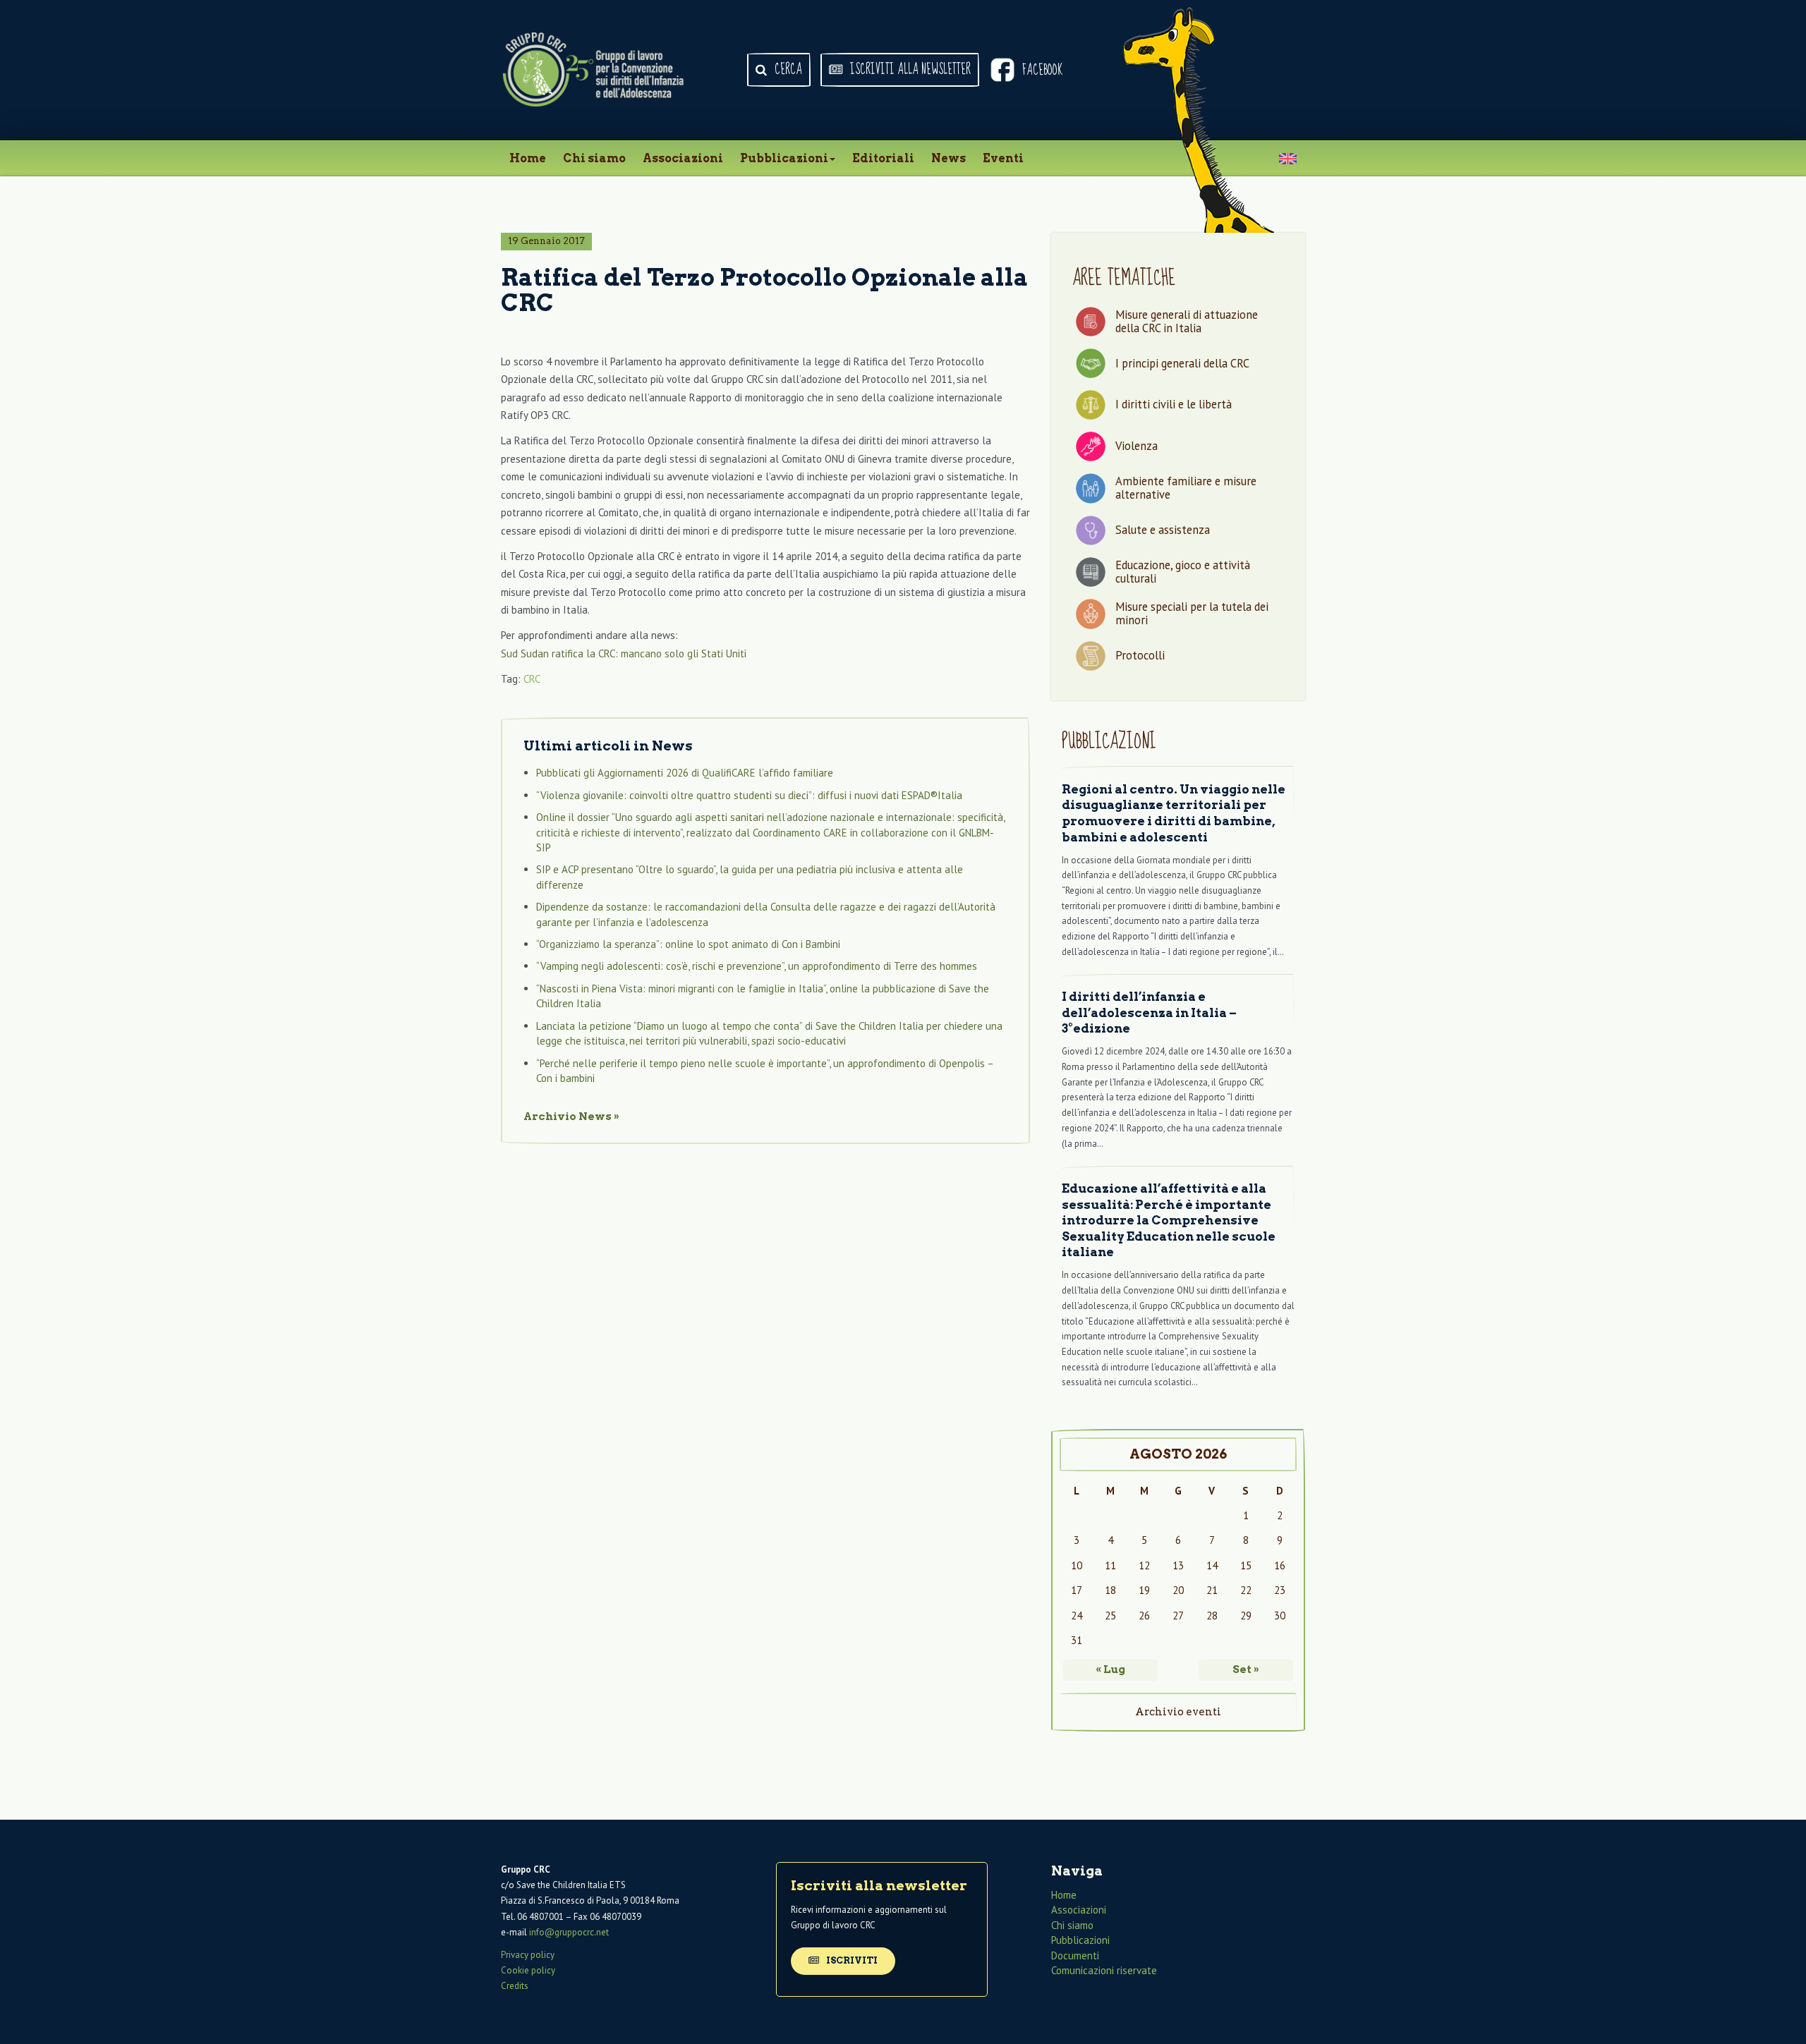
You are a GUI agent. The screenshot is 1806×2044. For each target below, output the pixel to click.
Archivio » (571, 1117)
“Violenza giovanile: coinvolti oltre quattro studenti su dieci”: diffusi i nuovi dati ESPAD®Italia (749, 795)
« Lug (1110, 1669)
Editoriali (883, 158)
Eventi (1003, 158)
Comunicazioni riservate (1104, 1970)
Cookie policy (528, 1970)
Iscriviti (851, 1960)
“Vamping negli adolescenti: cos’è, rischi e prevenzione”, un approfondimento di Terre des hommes (757, 966)
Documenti (1075, 1955)
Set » (1246, 1669)
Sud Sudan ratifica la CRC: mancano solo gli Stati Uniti (624, 653)
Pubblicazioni (784, 158)
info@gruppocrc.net (569, 1932)
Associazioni (683, 158)
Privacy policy (528, 1955)
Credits (515, 1986)
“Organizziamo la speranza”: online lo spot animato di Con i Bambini (688, 944)
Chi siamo (594, 158)
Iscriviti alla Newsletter (909, 70)
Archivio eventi (1178, 1712)
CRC (532, 679)
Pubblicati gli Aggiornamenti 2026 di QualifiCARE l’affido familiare (685, 773)
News (949, 158)
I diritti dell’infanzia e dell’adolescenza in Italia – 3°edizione (1149, 1012)
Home (528, 158)
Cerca (787, 70)
